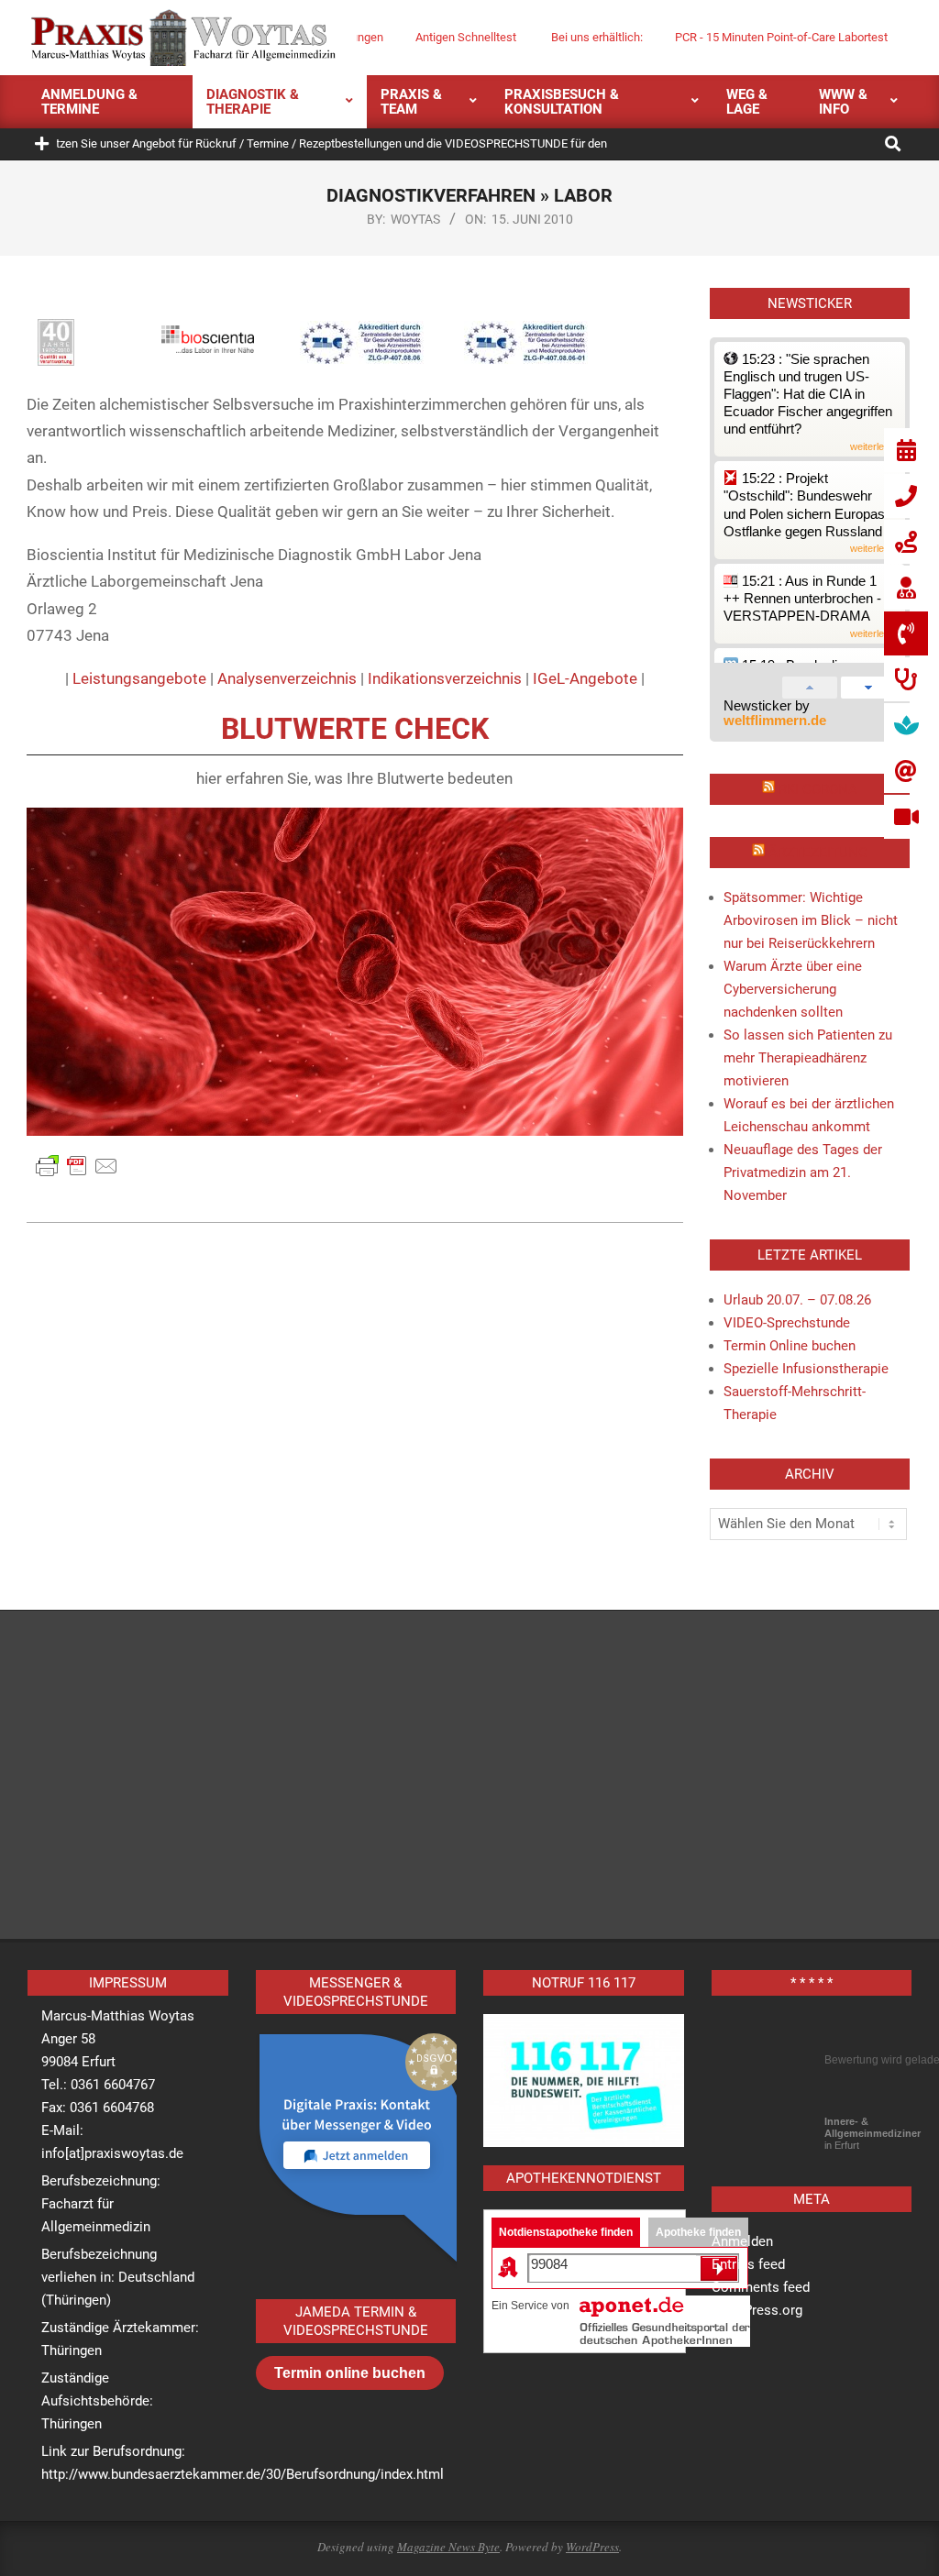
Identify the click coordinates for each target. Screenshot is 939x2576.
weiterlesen (875, 447)
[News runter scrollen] (868, 684)
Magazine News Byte (448, 2547)
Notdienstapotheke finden (566, 2232)
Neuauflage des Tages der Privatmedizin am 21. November (803, 1172)
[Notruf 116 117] (584, 2081)
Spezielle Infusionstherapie (806, 1369)
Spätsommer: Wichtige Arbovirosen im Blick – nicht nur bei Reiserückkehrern (811, 920)
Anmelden (742, 2241)
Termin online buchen (350, 2373)
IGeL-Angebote (585, 678)
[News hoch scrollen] (810, 684)
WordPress (592, 2547)
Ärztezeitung (818, 853)
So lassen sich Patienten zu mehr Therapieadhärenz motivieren (808, 1058)
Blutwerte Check (355, 729)
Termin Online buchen (790, 1346)
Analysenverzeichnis (287, 678)
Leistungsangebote (139, 678)
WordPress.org (757, 2310)
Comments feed (761, 2287)
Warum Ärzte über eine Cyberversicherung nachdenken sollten (793, 989)
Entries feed (748, 2264)
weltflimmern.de (775, 721)
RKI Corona (818, 789)
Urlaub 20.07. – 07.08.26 (797, 1300)
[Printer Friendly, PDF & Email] (77, 1165)
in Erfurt (873, 2133)
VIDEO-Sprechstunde (787, 1323)
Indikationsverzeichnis (445, 678)
